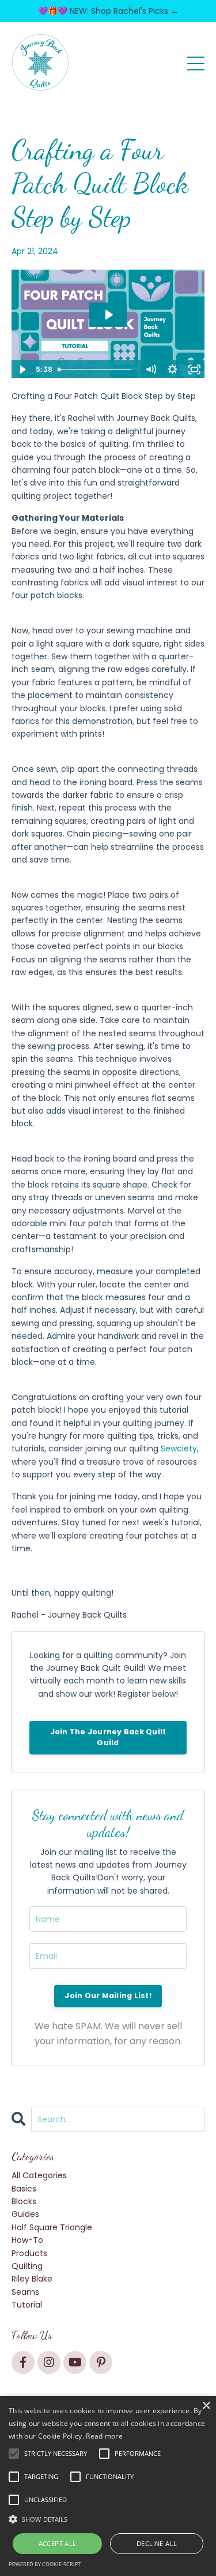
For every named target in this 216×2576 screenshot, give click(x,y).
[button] (108, 2519)
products (29, 2253)
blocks (24, 2201)
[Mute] (150, 369)
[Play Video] (22, 369)
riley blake (32, 2279)
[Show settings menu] (172, 369)
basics (24, 2189)
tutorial (27, 2305)
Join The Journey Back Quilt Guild (108, 1737)
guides (25, 2214)
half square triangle (52, 2227)
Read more (104, 2436)
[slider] (97, 369)
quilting (27, 2266)
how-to (27, 2240)
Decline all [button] (157, 2543)
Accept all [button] (58, 2543)
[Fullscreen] (194, 369)
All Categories (39, 2175)
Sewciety (179, 1448)
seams (25, 2292)
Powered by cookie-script (45, 2564)
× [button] (206, 2406)
